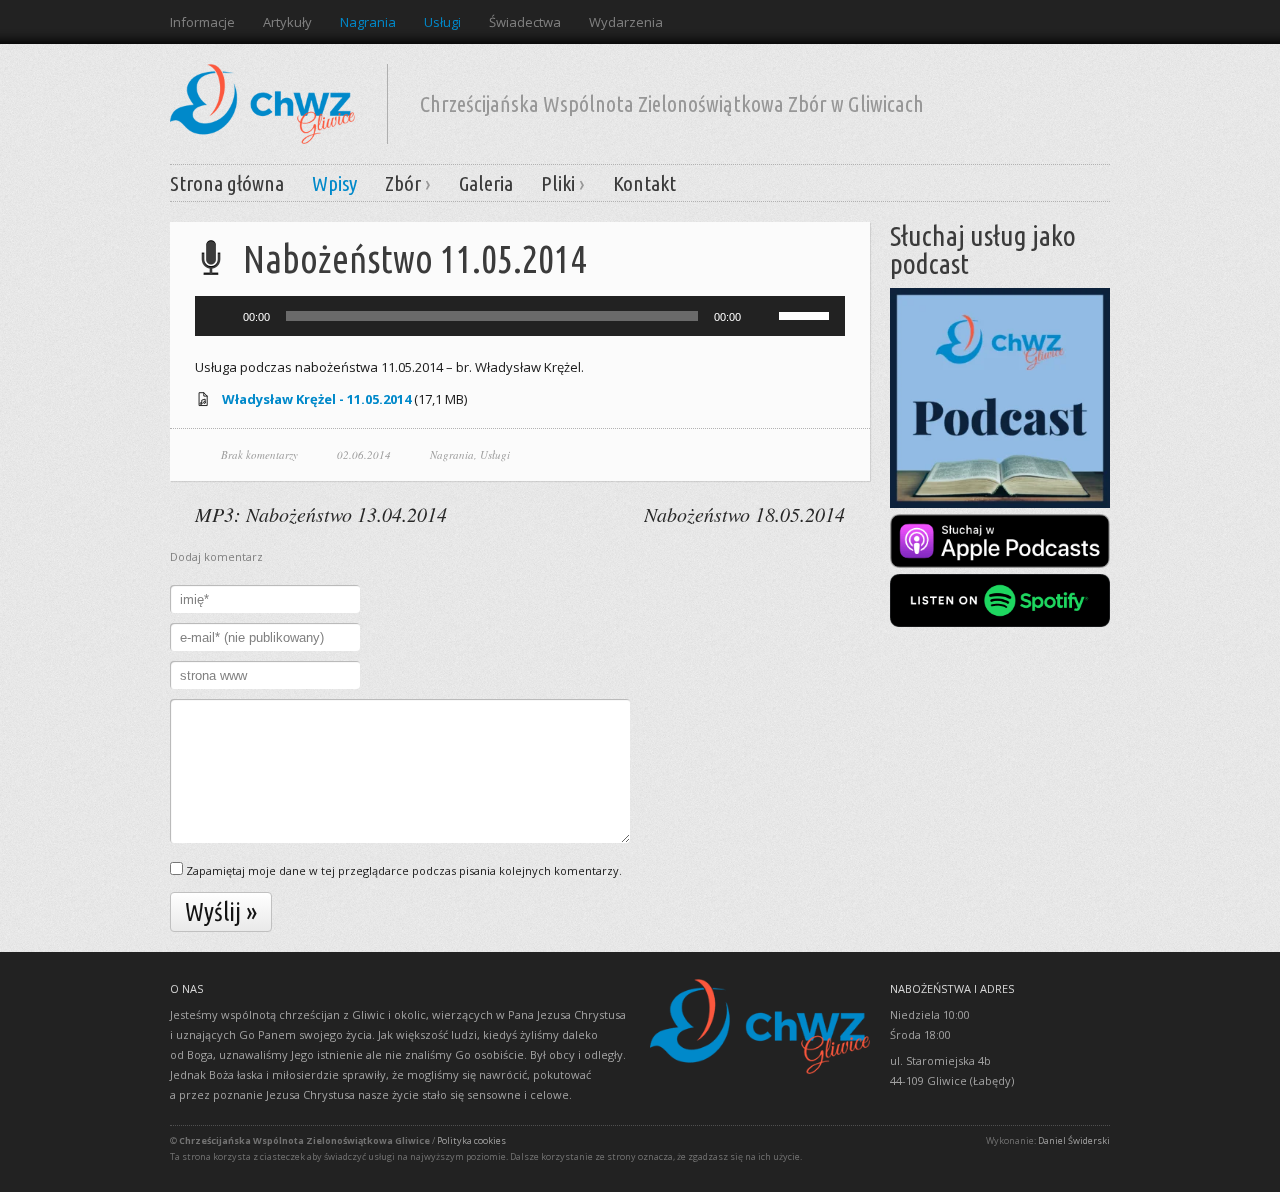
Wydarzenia (626, 22)
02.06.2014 (364, 454)
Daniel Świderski (1074, 1140)
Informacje (202, 22)
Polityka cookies (471, 1140)
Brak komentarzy (259, 454)
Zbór (403, 183)
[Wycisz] (763, 316)
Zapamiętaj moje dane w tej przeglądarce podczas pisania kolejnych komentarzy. (404, 870)
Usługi (442, 22)
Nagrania (368, 22)
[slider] (807, 314)
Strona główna (227, 183)
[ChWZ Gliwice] (262, 98)
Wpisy (334, 183)
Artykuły (287, 22)
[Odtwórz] (221, 316)
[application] (520, 316)
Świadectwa (525, 22)
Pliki (558, 183)
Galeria (486, 183)
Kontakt (644, 183)
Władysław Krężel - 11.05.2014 (316, 399)
